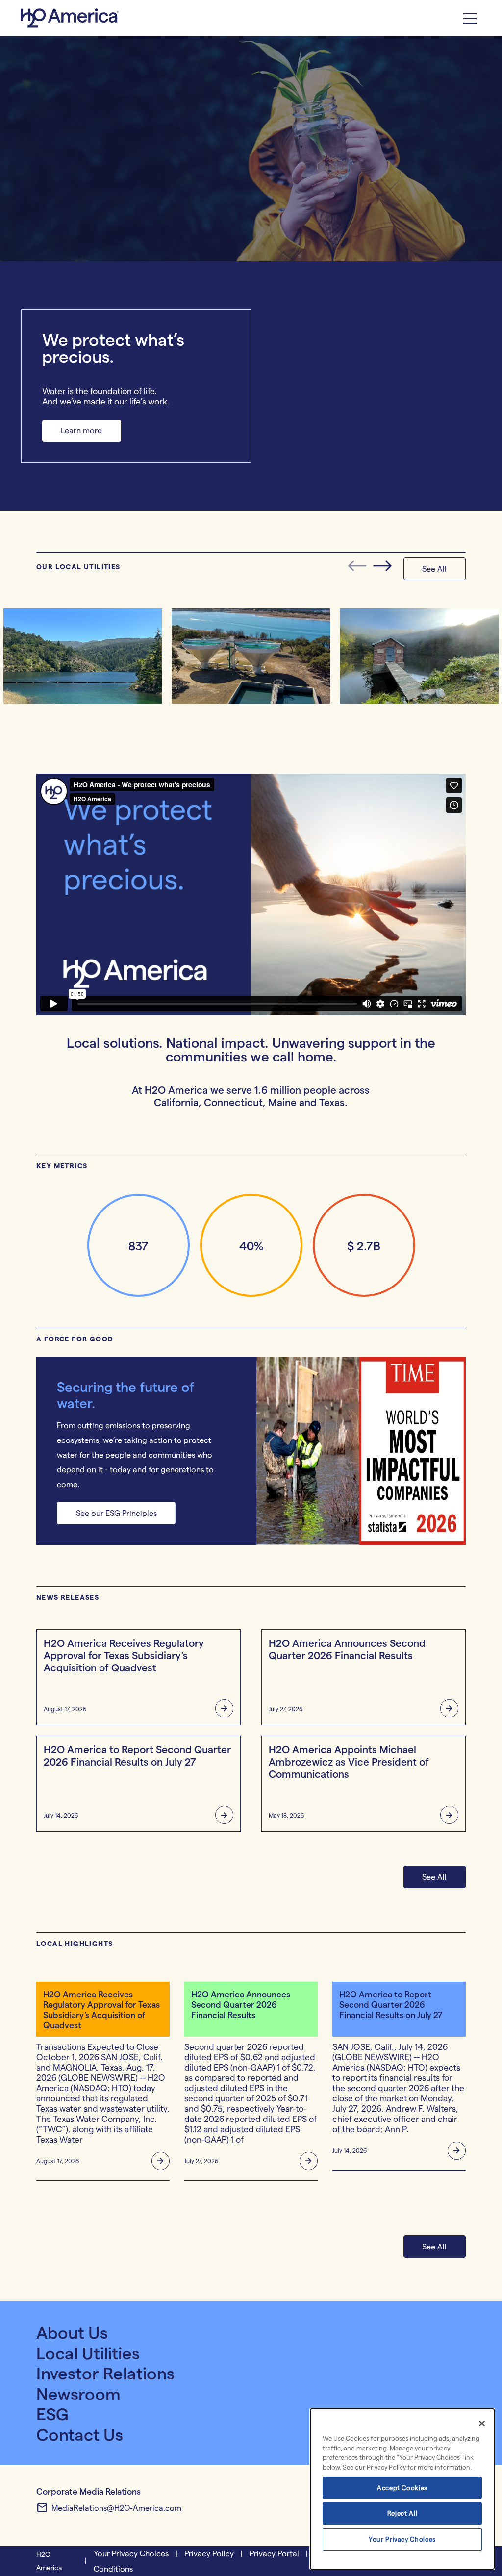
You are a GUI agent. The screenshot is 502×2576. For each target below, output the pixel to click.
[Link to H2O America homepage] (71, 18)
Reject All (402, 2513)
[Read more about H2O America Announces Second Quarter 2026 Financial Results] (446, 1709)
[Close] (482, 2424)
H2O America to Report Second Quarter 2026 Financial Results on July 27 (137, 1755)
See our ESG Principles (116, 1513)
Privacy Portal (274, 2553)
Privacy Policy (209, 2553)
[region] (402, 2489)
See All (434, 1877)
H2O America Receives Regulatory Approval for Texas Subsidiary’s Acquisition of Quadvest (124, 1655)
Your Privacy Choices (402, 2539)
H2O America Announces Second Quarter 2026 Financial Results (347, 1649)
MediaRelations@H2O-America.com (109, 2508)
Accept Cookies (402, 2488)
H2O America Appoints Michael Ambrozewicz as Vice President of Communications (349, 1761)
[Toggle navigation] (470, 18)
